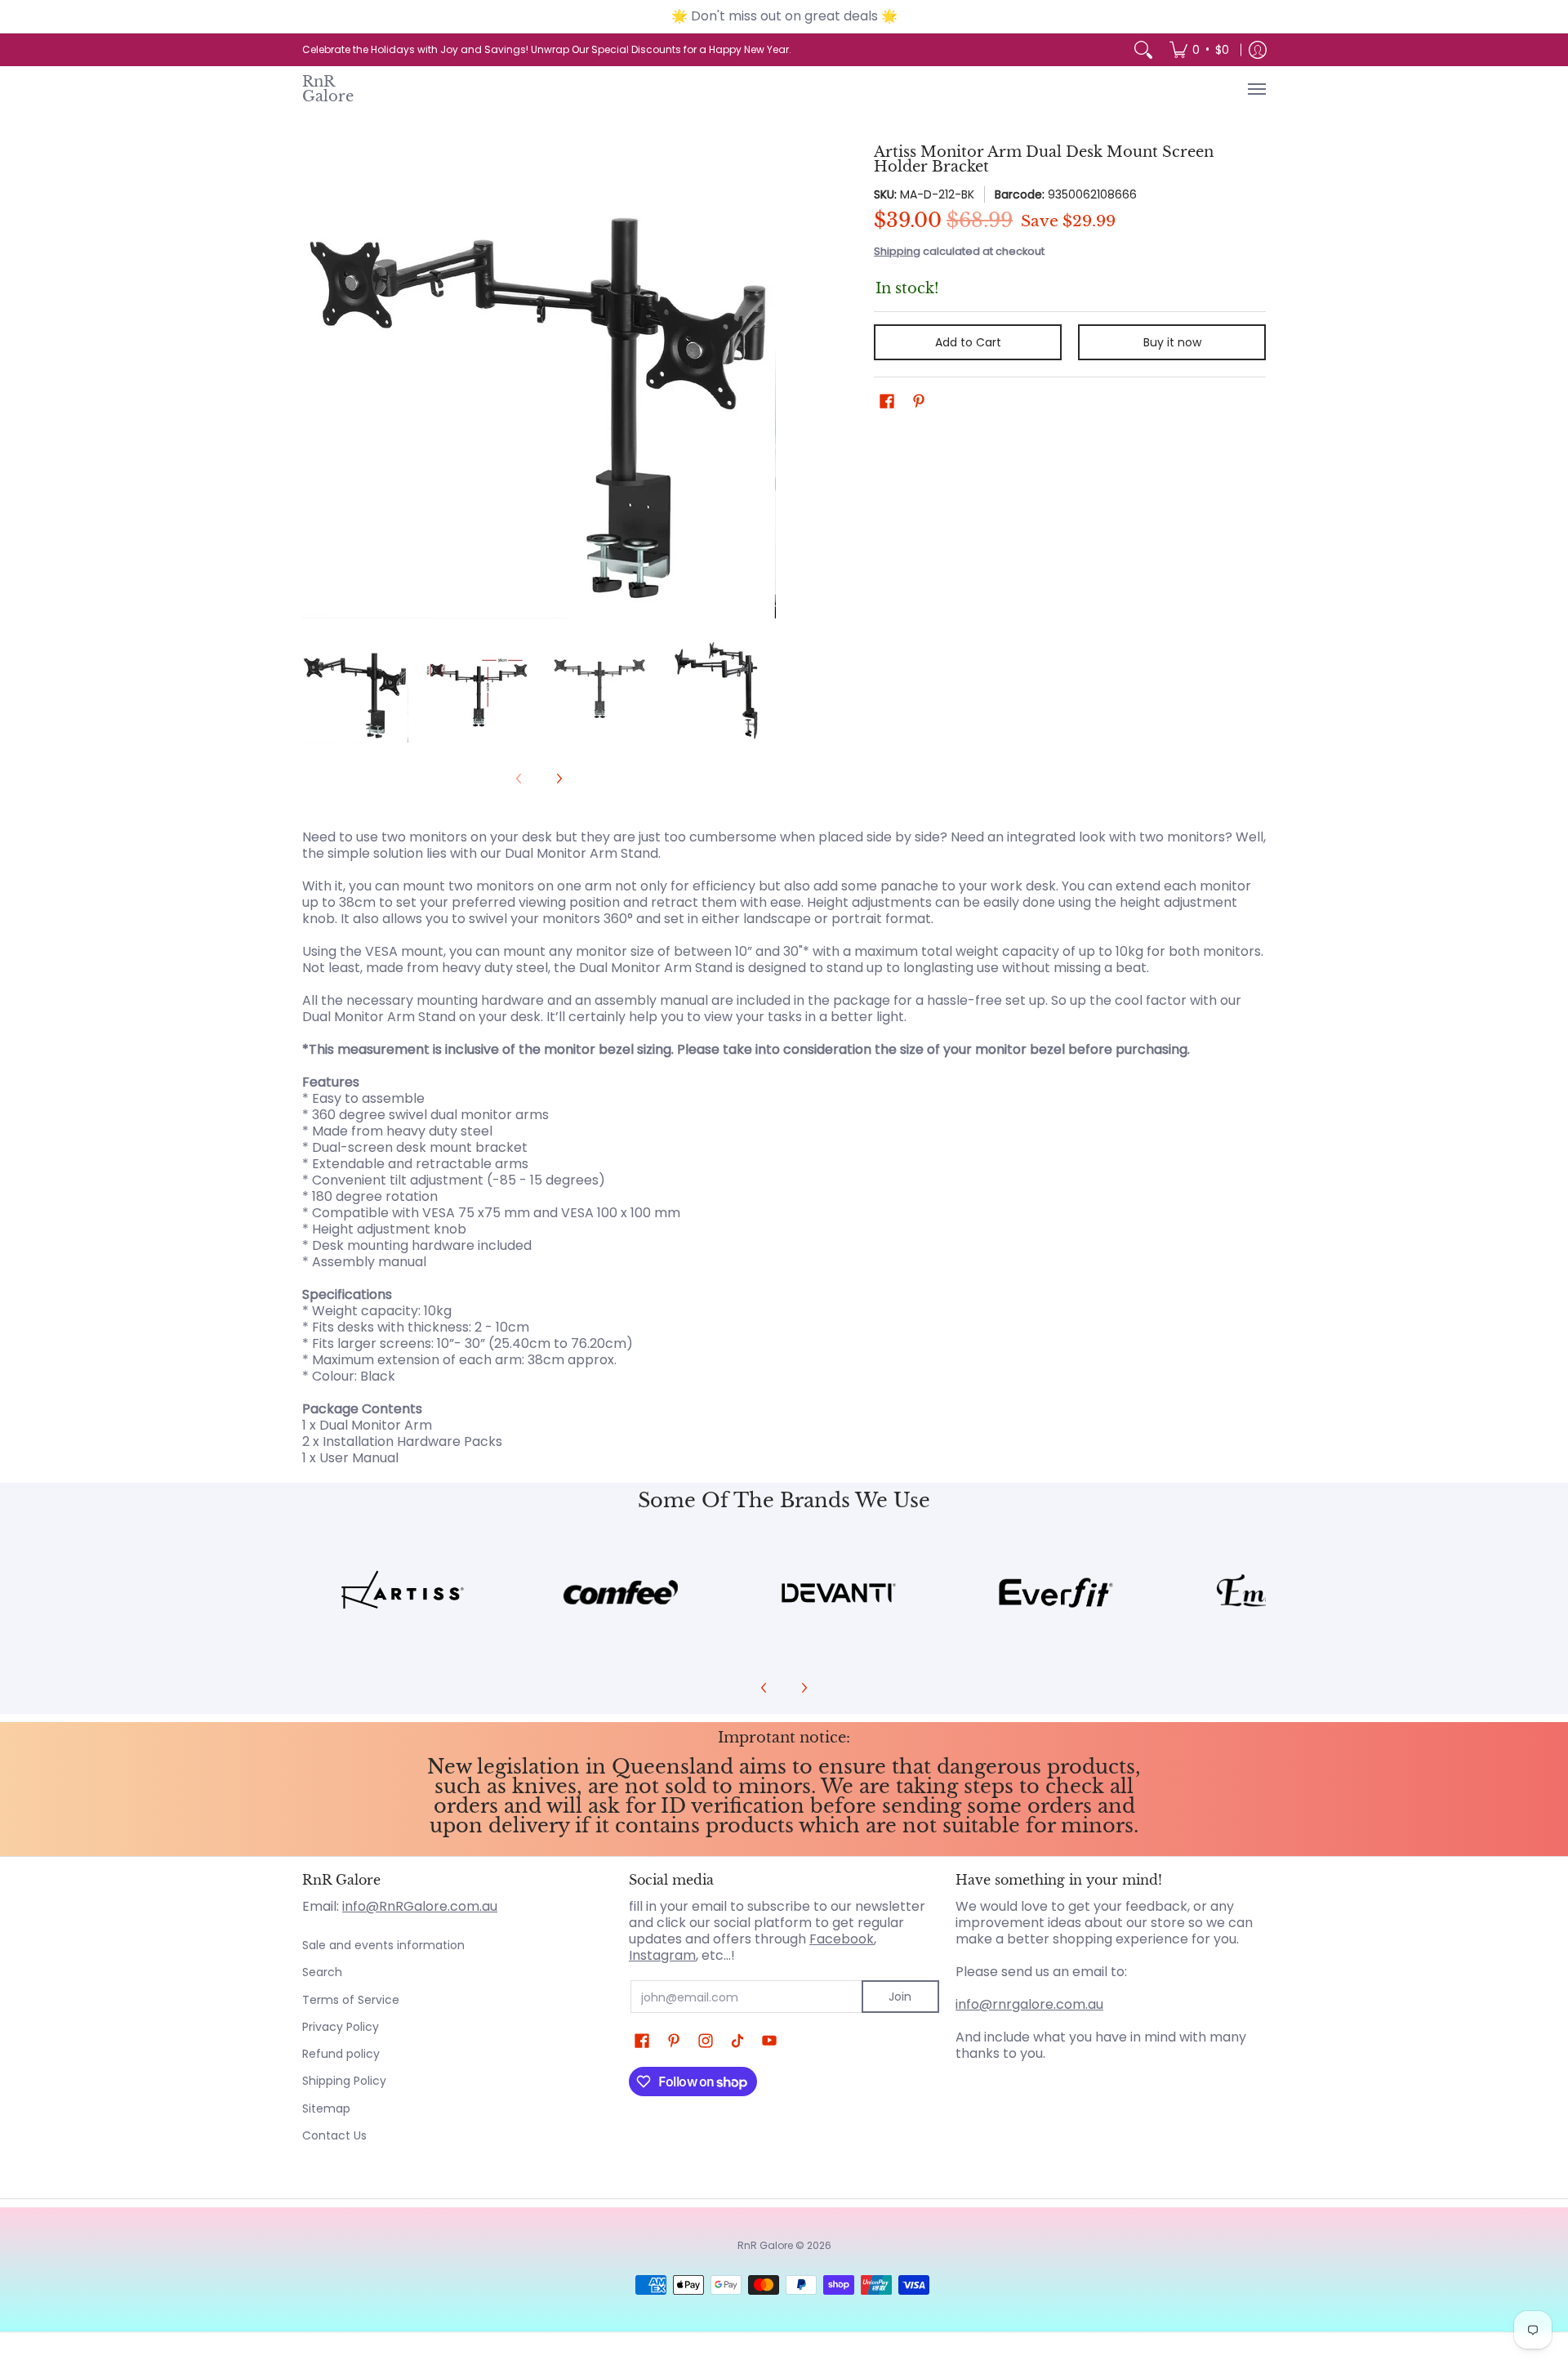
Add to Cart (968, 342)
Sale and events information (383, 1945)
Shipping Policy (344, 2081)
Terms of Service (351, 2000)
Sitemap (326, 2108)
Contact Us (334, 2135)
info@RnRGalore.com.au (420, 1906)
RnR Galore (328, 89)
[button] (887, 402)
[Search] (1143, 50)
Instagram (662, 1955)
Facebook (842, 1939)
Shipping (897, 251)
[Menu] (1256, 89)
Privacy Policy (341, 2027)
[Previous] (314, 382)
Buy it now (1172, 342)
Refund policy (341, 2054)
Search (322, 1972)
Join (900, 1997)
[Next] (764, 382)
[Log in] (1258, 50)
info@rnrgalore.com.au (1029, 2004)
